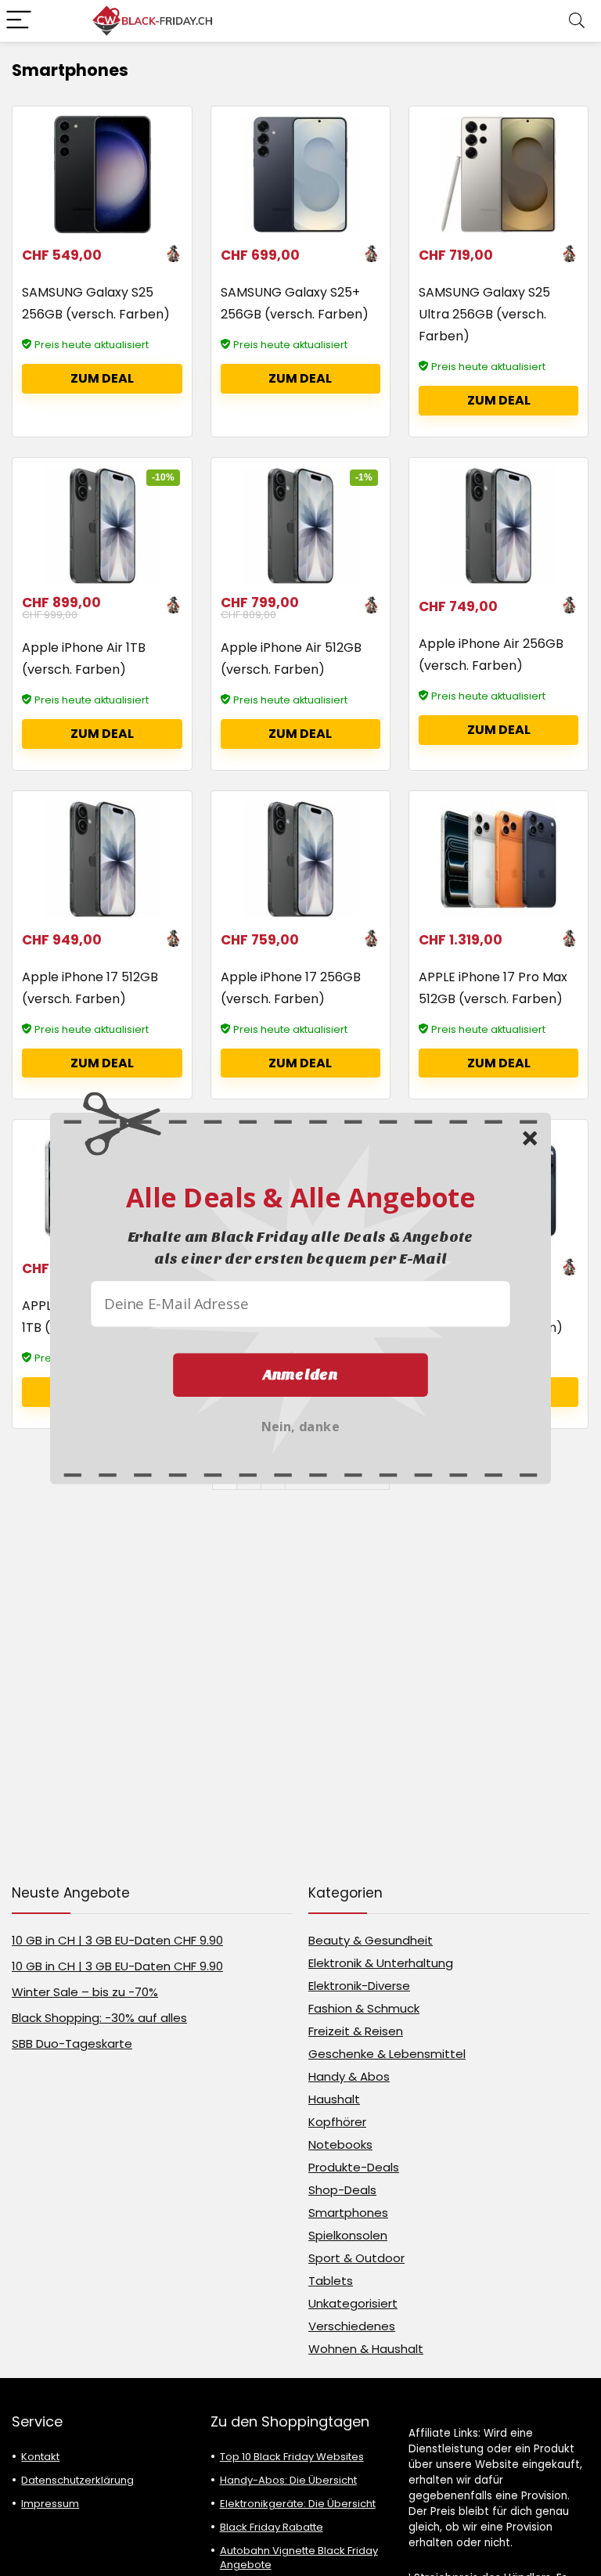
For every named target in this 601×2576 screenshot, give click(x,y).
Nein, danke (300, 1425)
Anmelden (300, 1374)
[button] (300, 1198)
